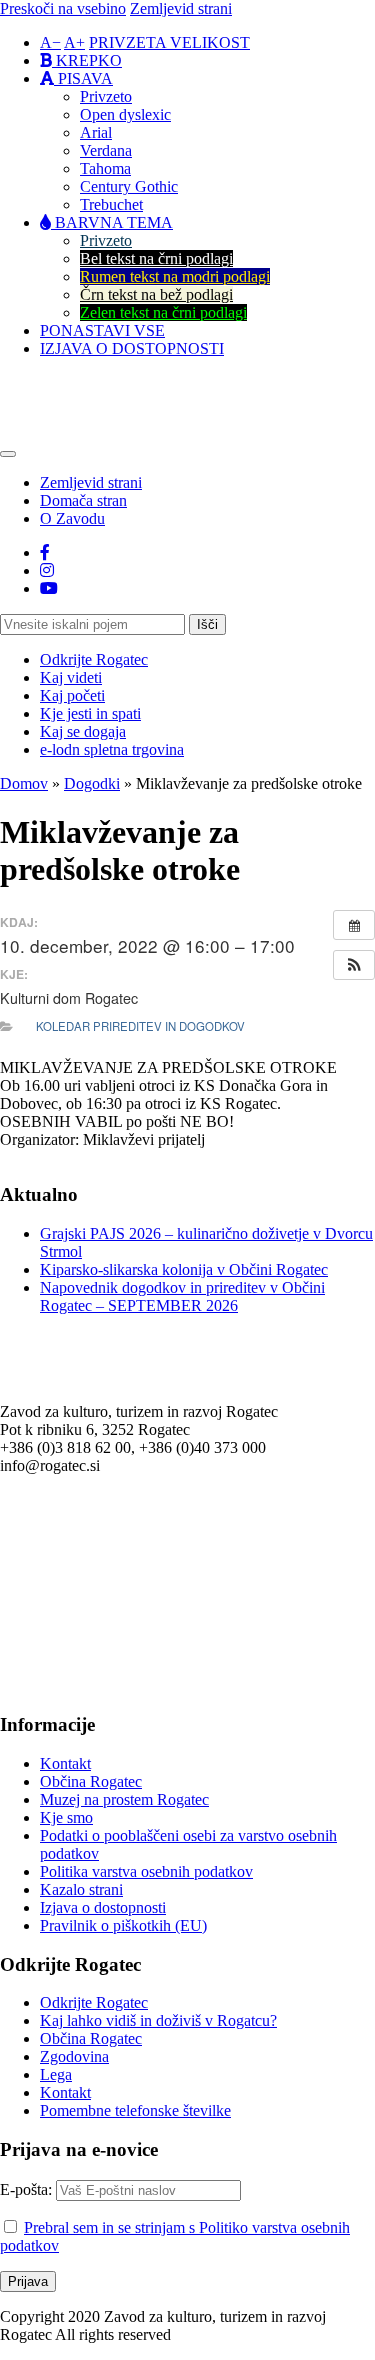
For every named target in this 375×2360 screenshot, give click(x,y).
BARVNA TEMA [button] (112, 222)
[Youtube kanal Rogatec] (49, 588)
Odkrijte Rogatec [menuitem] (94, 659)
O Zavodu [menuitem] (72, 518)
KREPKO (87, 60)
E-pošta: (28, 2189)
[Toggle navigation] (8, 454)
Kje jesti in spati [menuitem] (90, 713)
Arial (96, 132)
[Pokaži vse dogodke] (354, 925)
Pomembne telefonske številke (135, 2110)
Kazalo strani (81, 1889)
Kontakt (65, 1763)
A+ (74, 42)
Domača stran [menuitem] (83, 500)
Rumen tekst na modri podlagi (175, 276)
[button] (354, 965)
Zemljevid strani (181, 8)
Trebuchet (111, 204)
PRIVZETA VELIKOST (169, 42)
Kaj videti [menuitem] (71, 677)
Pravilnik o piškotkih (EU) (123, 1925)
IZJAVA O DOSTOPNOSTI (132, 348)
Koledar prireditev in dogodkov (140, 1026)
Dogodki (92, 783)
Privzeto (106, 96)
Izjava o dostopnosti (103, 1907)
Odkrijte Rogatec (94, 2002)
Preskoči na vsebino (63, 8)
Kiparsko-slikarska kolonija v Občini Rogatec (184, 1269)
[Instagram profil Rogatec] (47, 570)
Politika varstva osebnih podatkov (146, 1871)
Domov (24, 783)
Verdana (106, 150)
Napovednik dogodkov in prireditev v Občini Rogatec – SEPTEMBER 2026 (182, 1296)
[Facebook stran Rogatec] (45, 552)
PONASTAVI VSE (102, 330)
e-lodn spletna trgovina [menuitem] (112, 749)
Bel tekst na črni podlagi (156, 258)
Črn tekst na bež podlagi (156, 294)
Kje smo (66, 1817)
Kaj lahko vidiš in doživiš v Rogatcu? (158, 2020)
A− (50, 42)
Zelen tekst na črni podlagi (163, 312)
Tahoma (105, 168)
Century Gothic (129, 186)
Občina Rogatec (91, 1781)
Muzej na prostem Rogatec (124, 1799)
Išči (207, 624)
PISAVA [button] (83, 78)
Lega (56, 2074)
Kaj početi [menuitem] (72, 695)
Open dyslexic (125, 114)
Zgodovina (74, 2056)
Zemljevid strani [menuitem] (91, 482)
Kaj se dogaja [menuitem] (83, 731)
